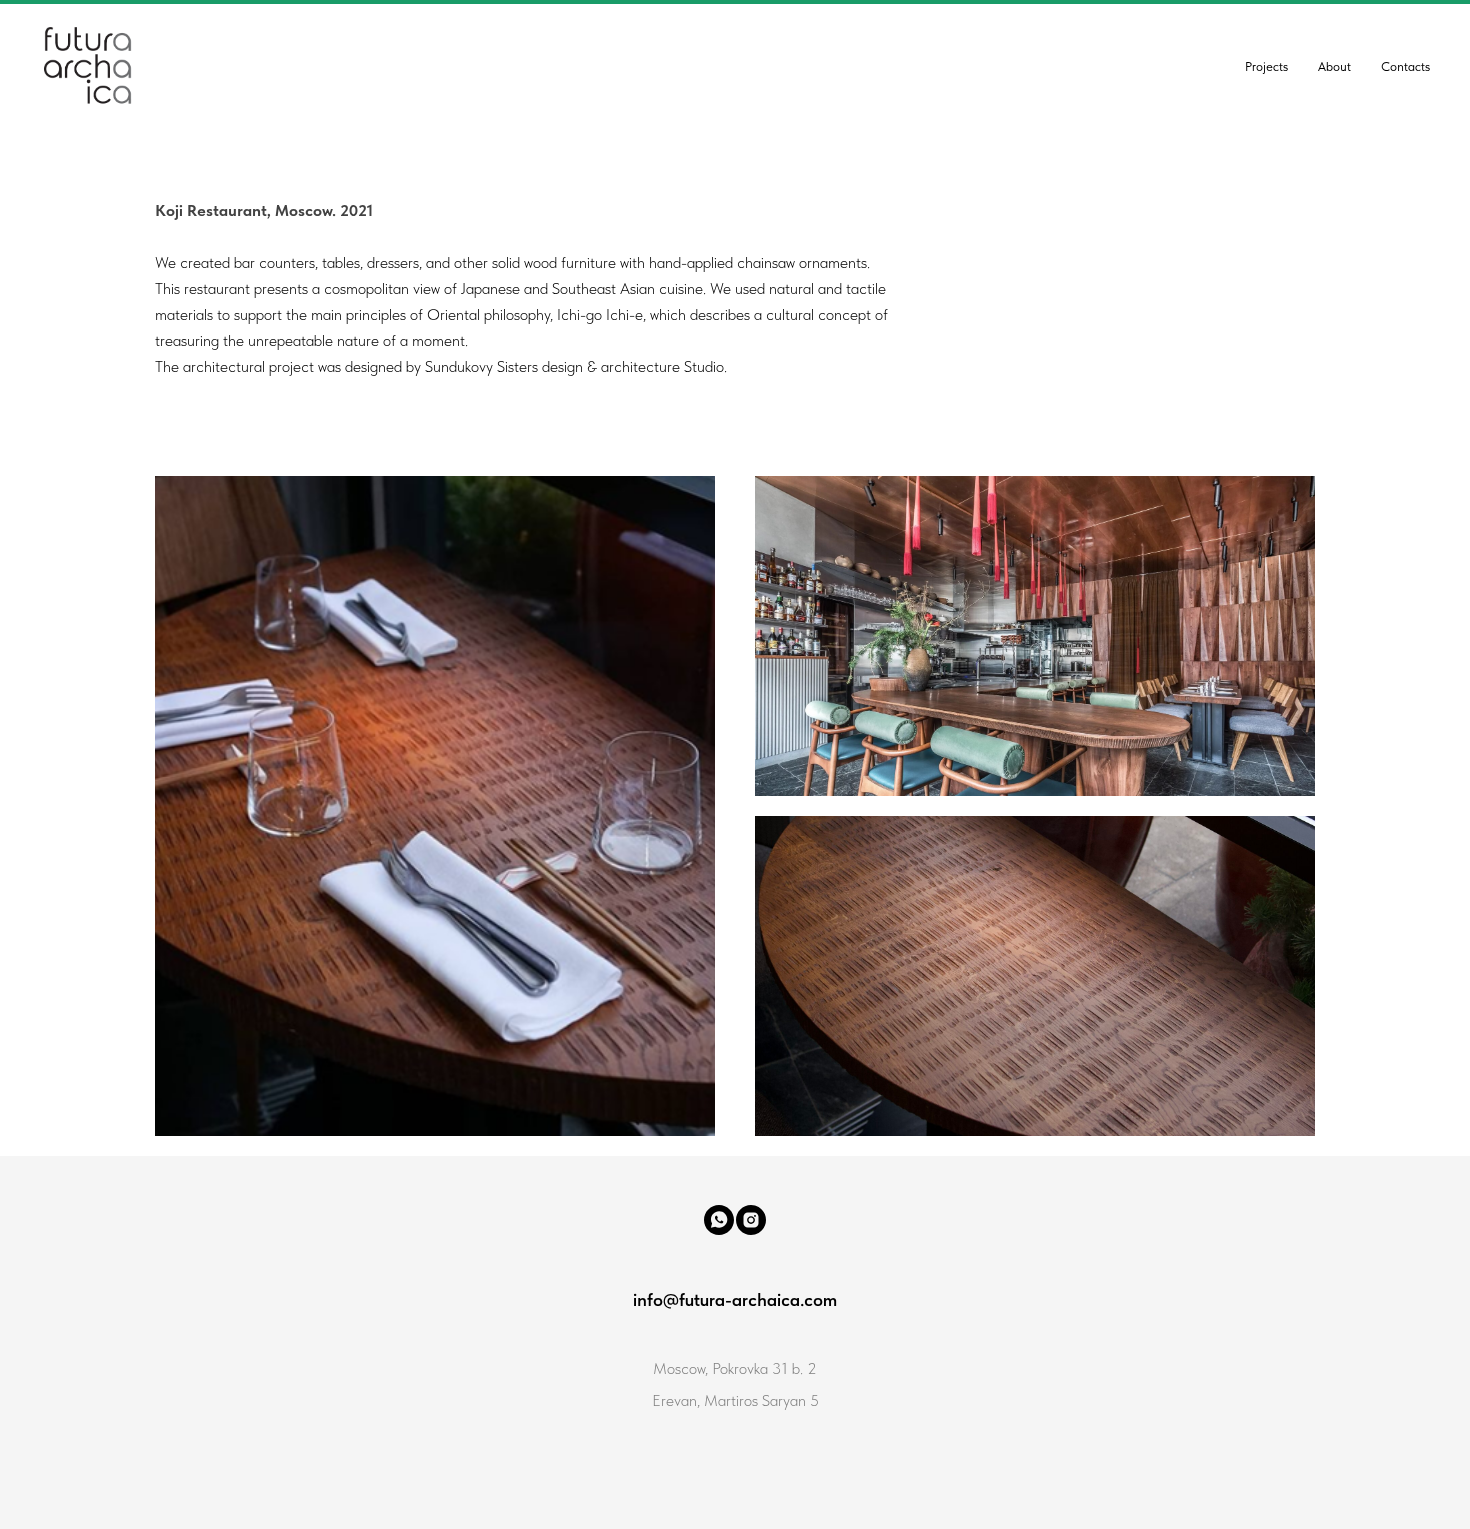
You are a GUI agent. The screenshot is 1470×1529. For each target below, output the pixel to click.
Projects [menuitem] (1266, 66)
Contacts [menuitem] (1405, 66)
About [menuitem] (1334, 66)
